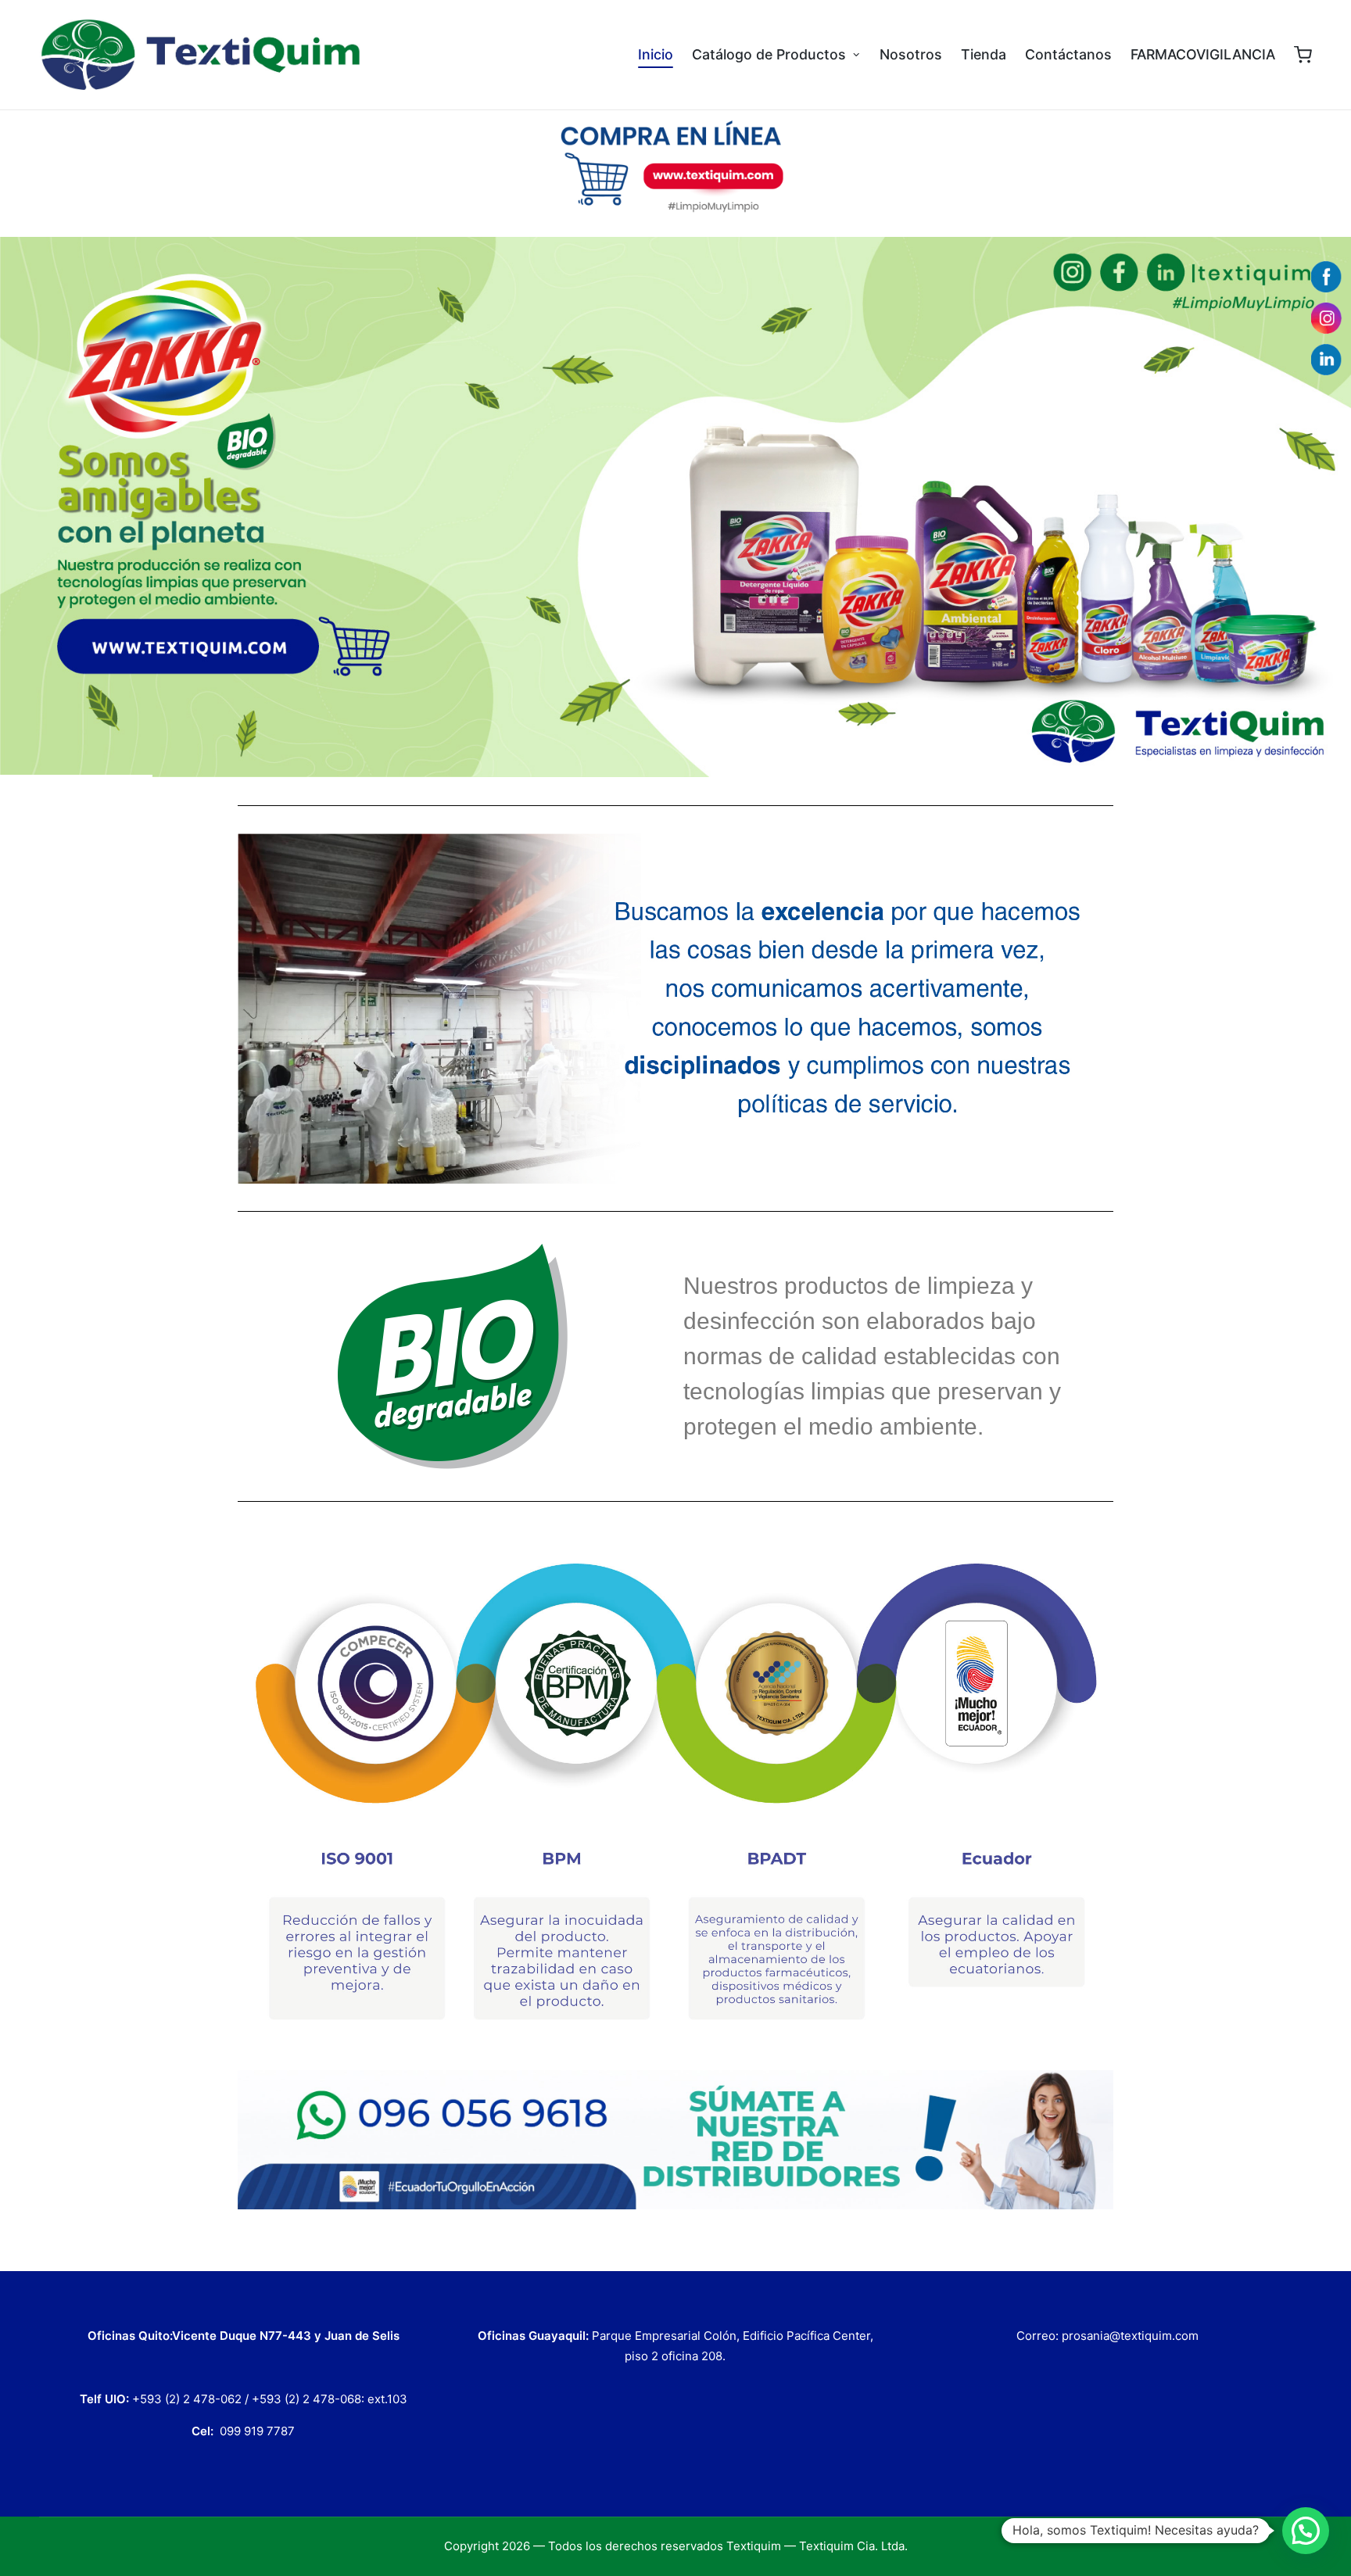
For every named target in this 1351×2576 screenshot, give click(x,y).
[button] (1306, 2531)
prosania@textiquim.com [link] (1130, 2336)
